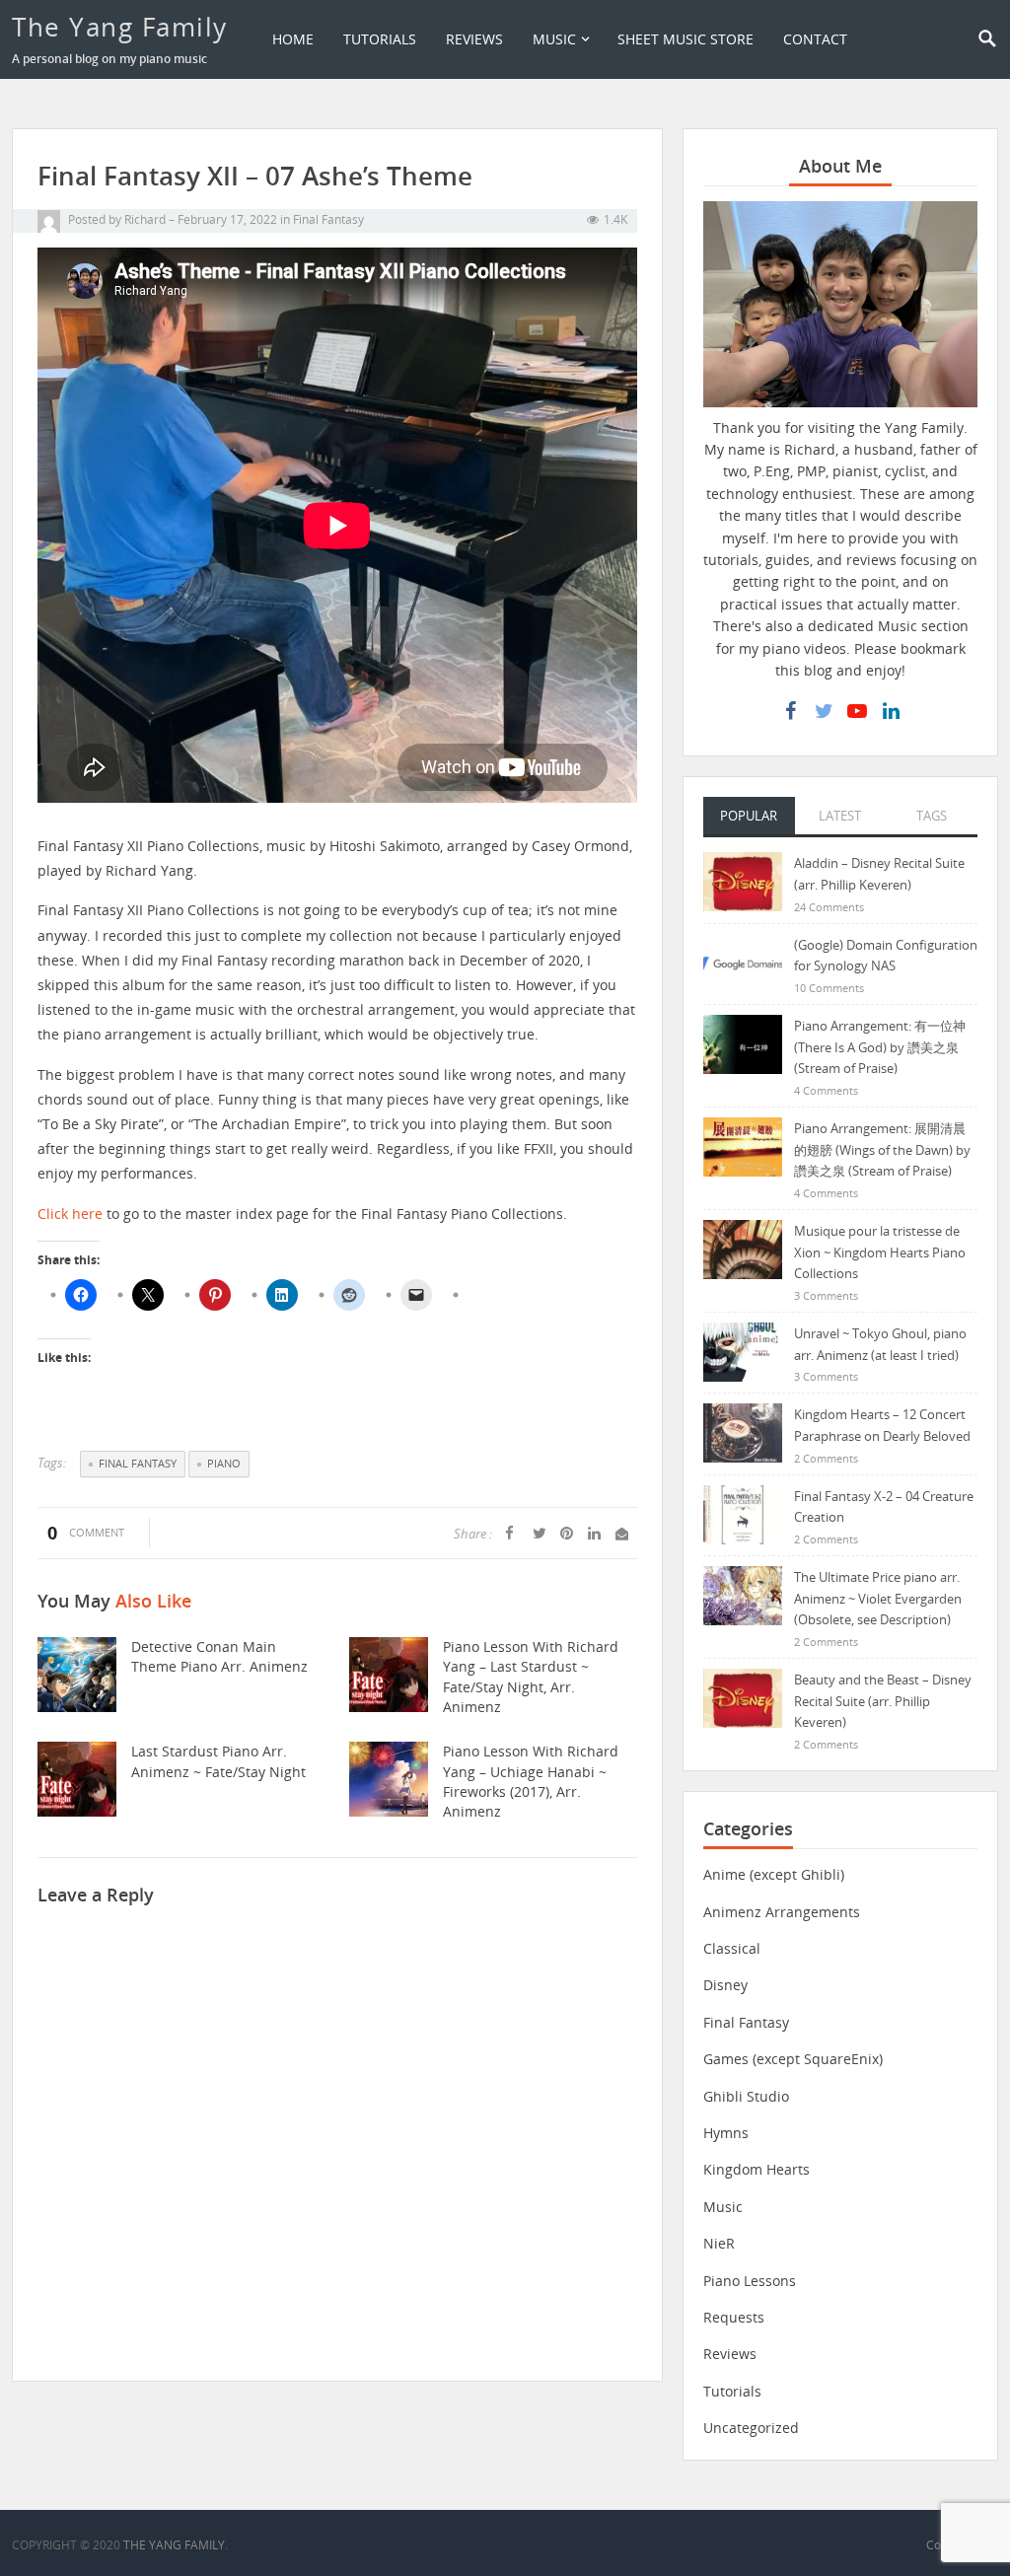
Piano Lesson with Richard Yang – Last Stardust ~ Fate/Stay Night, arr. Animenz (531, 1677)
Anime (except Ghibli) (774, 1874)
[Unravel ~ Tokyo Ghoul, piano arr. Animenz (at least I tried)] (743, 1351)
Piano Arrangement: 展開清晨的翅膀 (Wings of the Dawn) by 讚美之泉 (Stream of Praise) (882, 1149)
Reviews (474, 39)
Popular (749, 816)
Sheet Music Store (685, 39)
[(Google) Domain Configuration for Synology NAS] (743, 962)
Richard (145, 219)
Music (554, 39)
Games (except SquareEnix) (793, 2059)
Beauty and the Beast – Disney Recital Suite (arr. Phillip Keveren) (883, 1701)
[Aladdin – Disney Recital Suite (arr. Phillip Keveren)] (743, 880)
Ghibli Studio (746, 2096)
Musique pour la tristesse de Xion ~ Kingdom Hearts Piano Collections (880, 1252)
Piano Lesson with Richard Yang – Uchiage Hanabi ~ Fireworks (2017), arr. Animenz (531, 1781)
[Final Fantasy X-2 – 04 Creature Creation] (743, 1513)
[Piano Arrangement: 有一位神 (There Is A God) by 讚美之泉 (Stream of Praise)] (743, 1043)
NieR (719, 2243)
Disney (725, 1985)
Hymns (726, 2133)
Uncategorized (751, 2428)
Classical (732, 1948)
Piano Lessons (750, 2281)
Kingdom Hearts (757, 2169)
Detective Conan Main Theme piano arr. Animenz (219, 1656)
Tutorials (380, 39)
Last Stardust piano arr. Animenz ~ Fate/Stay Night (218, 1761)
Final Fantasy (328, 219)
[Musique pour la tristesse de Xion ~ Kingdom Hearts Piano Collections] (743, 1248)
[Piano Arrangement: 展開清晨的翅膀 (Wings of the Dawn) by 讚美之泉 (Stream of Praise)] (743, 1145)
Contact (815, 39)
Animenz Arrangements (782, 1912)
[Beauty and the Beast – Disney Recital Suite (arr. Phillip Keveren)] (743, 1697)
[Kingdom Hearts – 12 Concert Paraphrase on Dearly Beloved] (743, 1431)
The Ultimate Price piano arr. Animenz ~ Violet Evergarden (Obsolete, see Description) (878, 1598)
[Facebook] (790, 711)
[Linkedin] (891, 711)
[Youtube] (857, 711)
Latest (840, 816)
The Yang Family (120, 27)
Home (293, 39)
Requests (734, 2317)
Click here (70, 1214)
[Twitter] (824, 711)
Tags (932, 816)
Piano (224, 1463)
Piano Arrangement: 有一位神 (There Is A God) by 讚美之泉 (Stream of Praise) (880, 1047)
